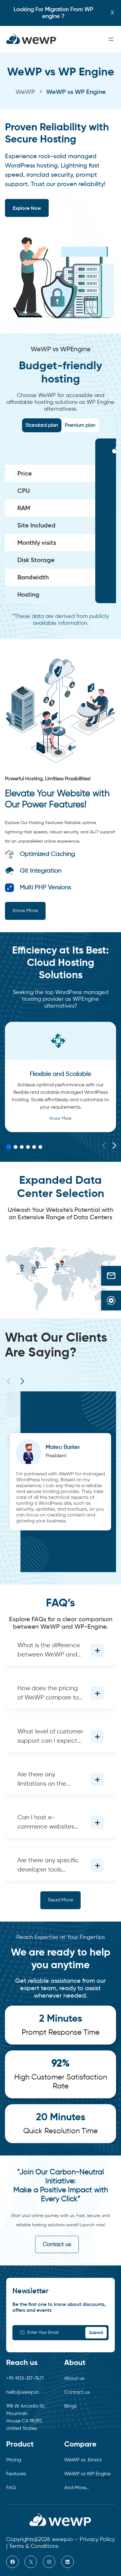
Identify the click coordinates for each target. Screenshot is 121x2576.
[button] (114, 1146)
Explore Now (27, 208)
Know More (25, 911)
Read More (60, 1900)
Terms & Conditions (34, 2546)
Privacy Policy (97, 2540)
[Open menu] (111, 39)
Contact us (57, 2244)
